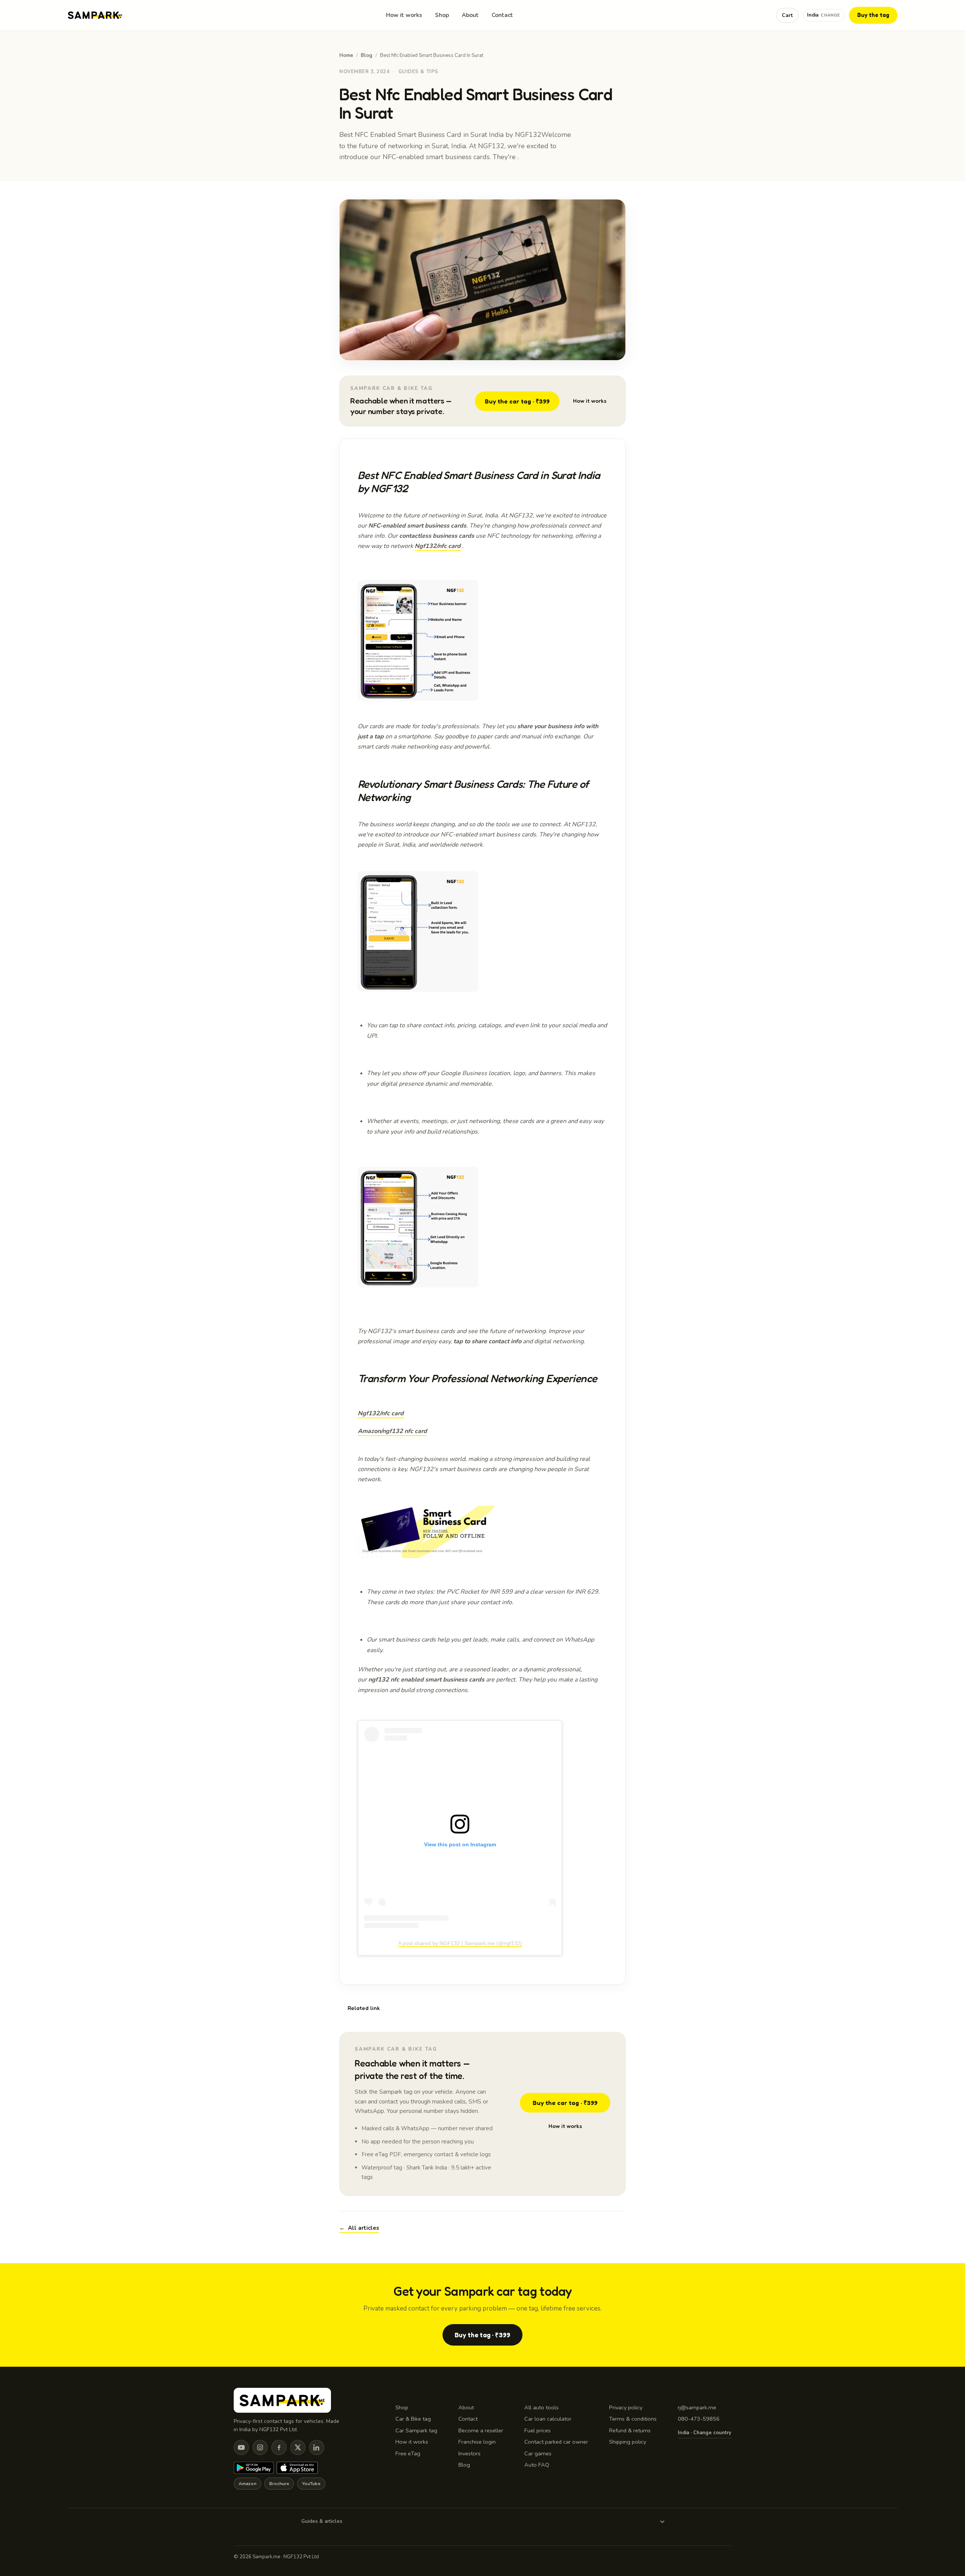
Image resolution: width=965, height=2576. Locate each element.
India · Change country (705, 2433)
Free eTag (408, 2453)
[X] (298, 2447)
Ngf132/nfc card (438, 546)
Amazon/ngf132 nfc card (392, 1431)
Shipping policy (628, 2442)
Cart (787, 15)
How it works (404, 15)
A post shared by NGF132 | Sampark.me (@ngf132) (460, 1943)
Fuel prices (538, 2430)
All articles (359, 2228)
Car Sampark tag (416, 2430)
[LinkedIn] (317, 2447)
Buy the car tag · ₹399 (517, 401)
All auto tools (541, 2407)
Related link (364, 2008)
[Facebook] (279, 2447)
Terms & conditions (633, 2419)
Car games (538, 2453)
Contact (502, 15)
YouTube (311, 2484)
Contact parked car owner (556, 2442)
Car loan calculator (548, 2419)
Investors (469, 2453)
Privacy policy (626, 2407)
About (470, 15)
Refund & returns (630, 2430)
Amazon (247, 2484)
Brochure (279, 2484)
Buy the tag (873, 15)
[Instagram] (260, 2447)
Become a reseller (481, 2430)
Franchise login (477, 2442)
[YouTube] (241, 2447)
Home (346, 55)
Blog (367, 55)
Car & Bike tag (413, 2419)
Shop (442, 15)
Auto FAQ (537, 2465)
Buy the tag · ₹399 (482, 2335)
